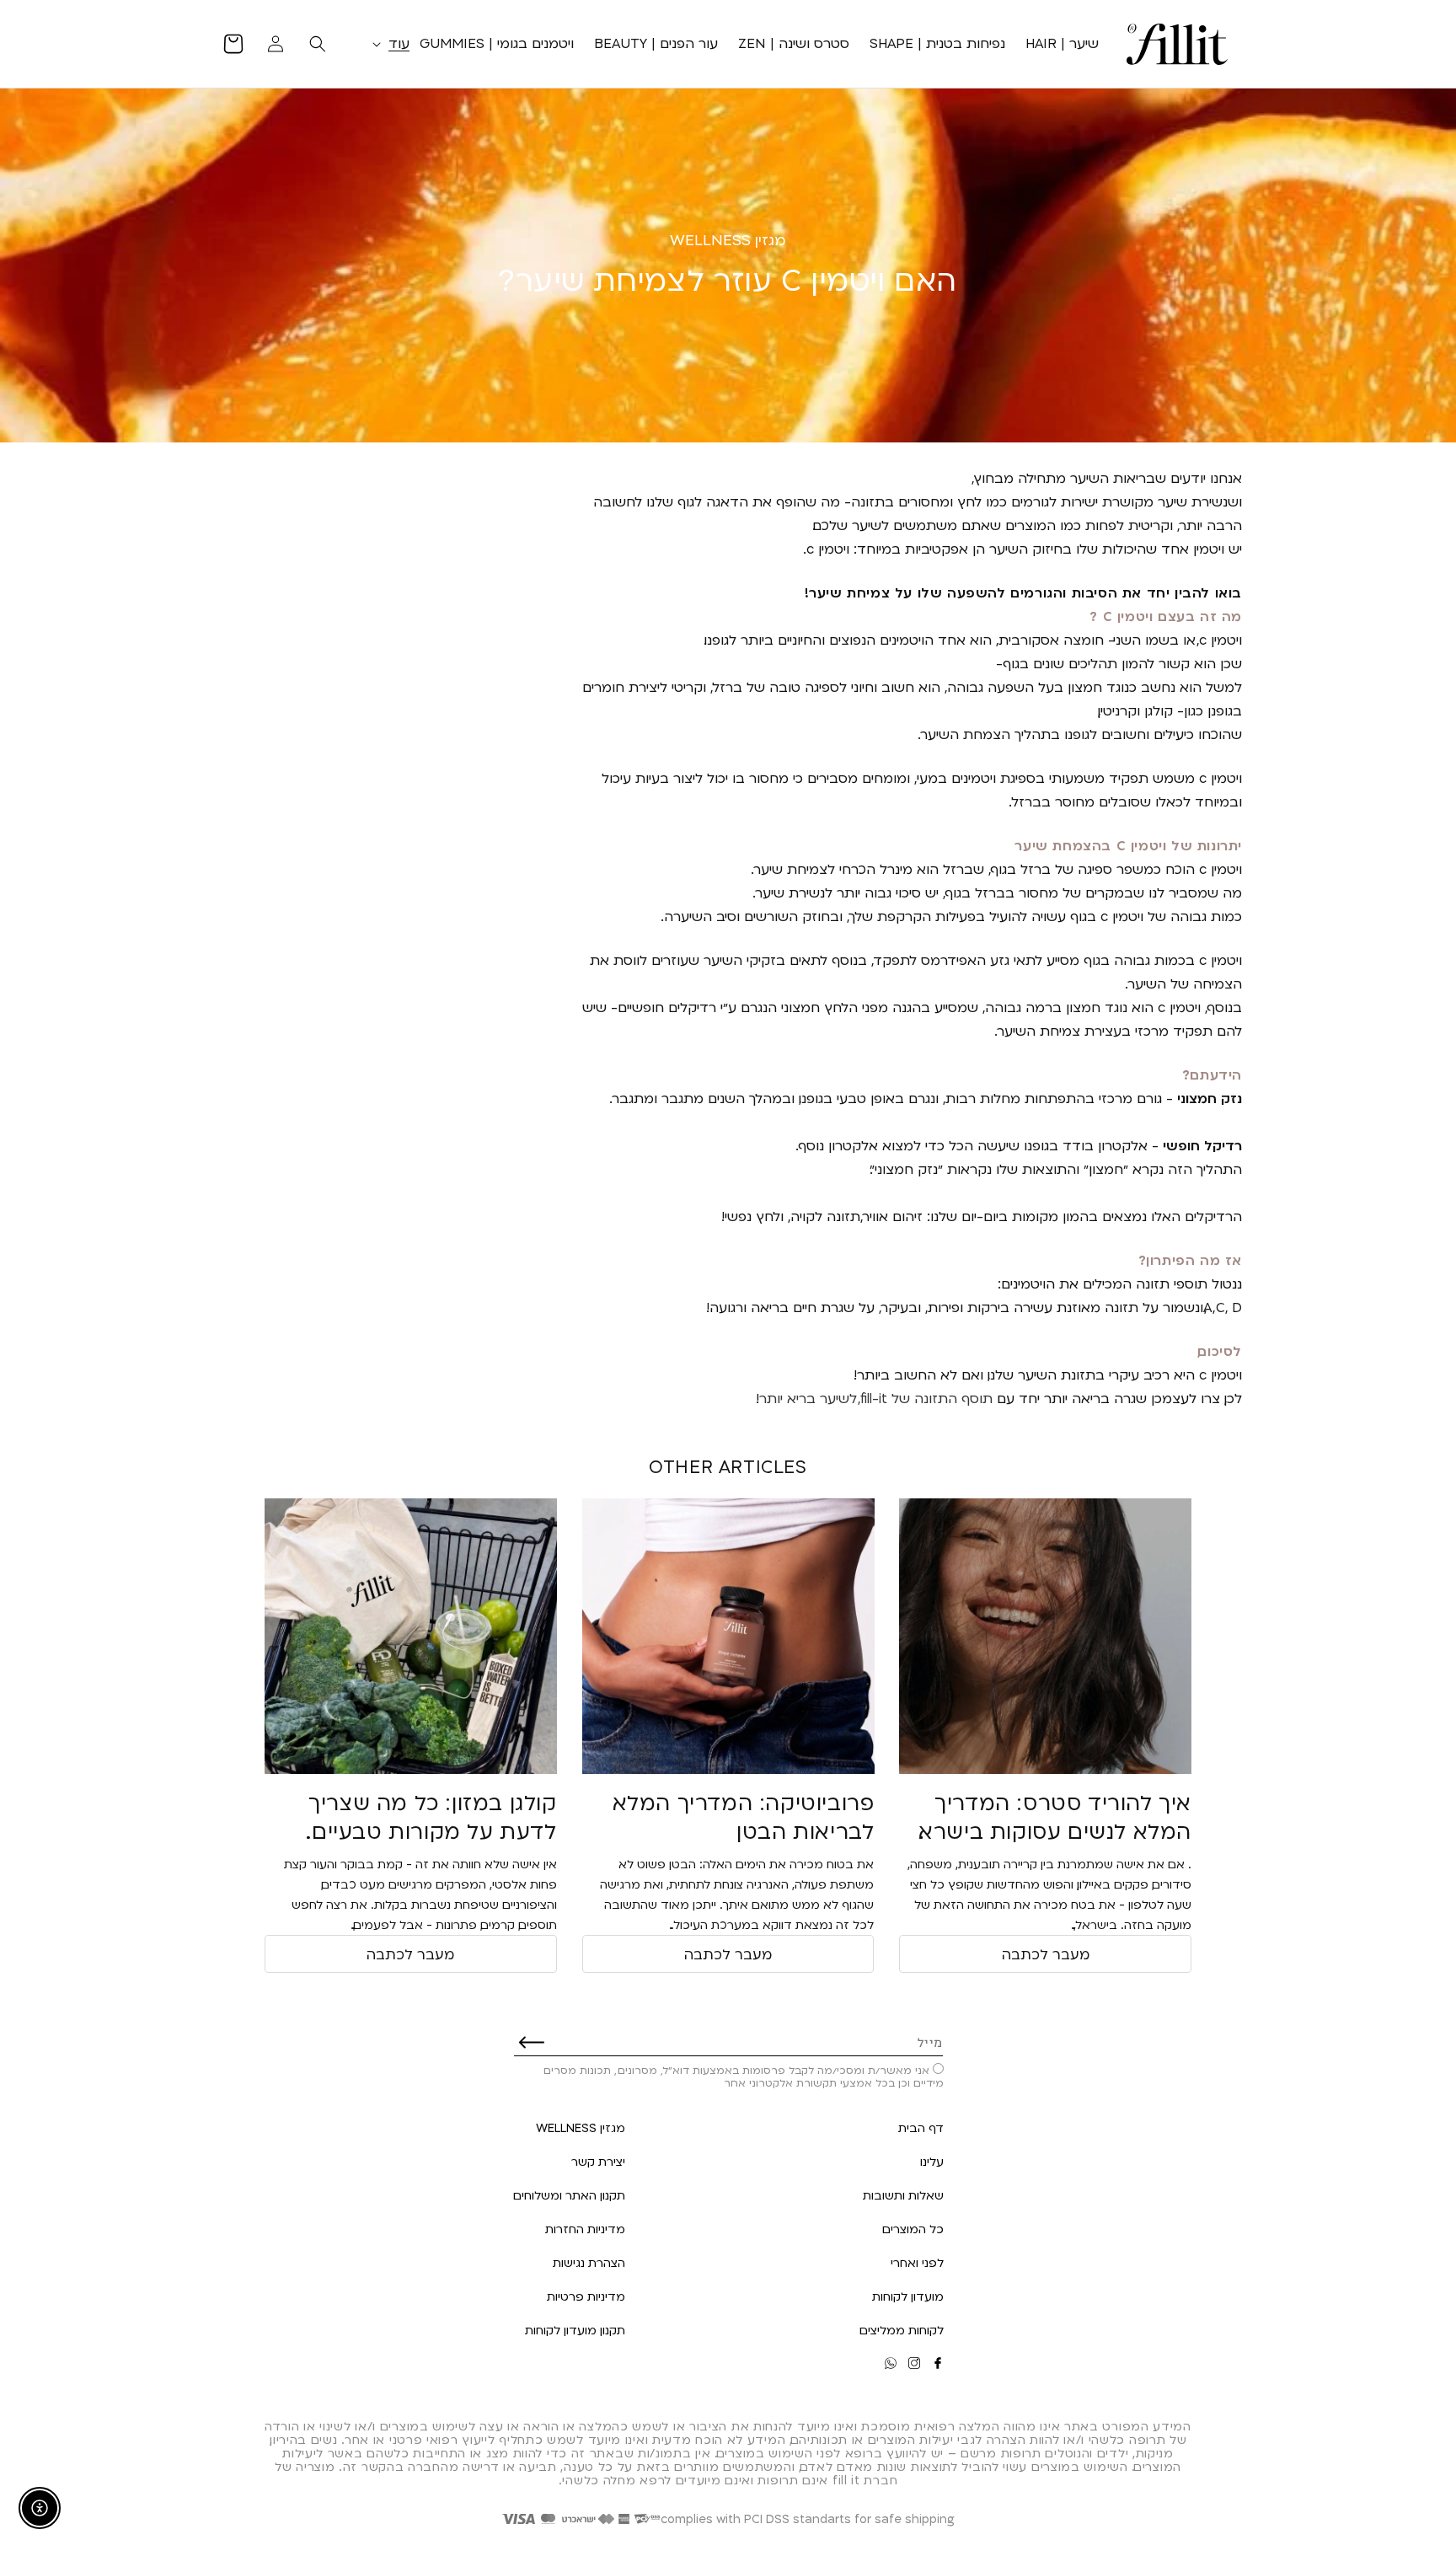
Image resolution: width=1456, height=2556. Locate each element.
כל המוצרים (913, 2229)
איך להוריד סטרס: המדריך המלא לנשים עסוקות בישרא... (1055, 1817)
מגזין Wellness (581, 2127)
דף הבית (921, 2127)
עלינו (932, 2161)
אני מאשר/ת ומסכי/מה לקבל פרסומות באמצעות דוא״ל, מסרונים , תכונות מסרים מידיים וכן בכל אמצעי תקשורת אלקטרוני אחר (744, 2076)
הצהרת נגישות (589, 2262)
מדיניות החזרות (585, 2229)
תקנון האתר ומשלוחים (569, 2195)
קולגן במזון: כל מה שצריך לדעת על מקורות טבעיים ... (432, 1817)
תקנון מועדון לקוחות (575, 2330)
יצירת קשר (598, 2161)
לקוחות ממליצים (902, 2330)
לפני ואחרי (917, 2262)
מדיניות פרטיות (586, 2296)
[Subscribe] (532, 2042)
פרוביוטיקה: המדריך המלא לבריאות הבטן (744, 1817)
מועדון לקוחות (908, 2296)
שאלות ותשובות (903, 2195)
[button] (388, 43)
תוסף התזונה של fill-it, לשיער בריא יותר (876, 1398)
